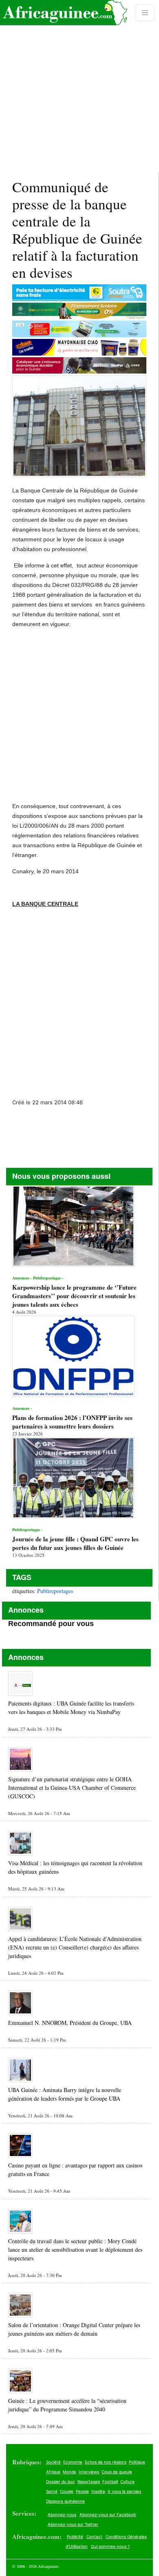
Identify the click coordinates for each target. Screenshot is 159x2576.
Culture (127, 2481)
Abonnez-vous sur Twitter (73, 2524)
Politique (137, 2462)
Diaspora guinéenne (65, 2501)
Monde (70, 2472)
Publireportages (55, 1591)
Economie (73, 2462)
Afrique (53, 2472)
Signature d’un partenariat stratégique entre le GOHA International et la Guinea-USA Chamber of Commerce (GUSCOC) (72, 1788)
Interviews (89, 2472)
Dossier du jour (61, 2481)
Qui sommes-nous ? (110, 2546)
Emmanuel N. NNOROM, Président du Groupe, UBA (70, 2023)
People (82, 2491)
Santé (52, 2491)
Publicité (75, 2536)
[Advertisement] (79, 86)
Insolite (98, 2491)
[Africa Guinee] (64, 13)
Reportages (89, 2481)
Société (53, 2462)
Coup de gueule (117, 2472)
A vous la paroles (124, 2491)
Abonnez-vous (62, 2514)
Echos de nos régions (106, 2462)
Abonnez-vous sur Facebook (108, 2514)
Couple (67, 2491)
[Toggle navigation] (145, 13)
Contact (94, 2536)
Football (110, 2481)
